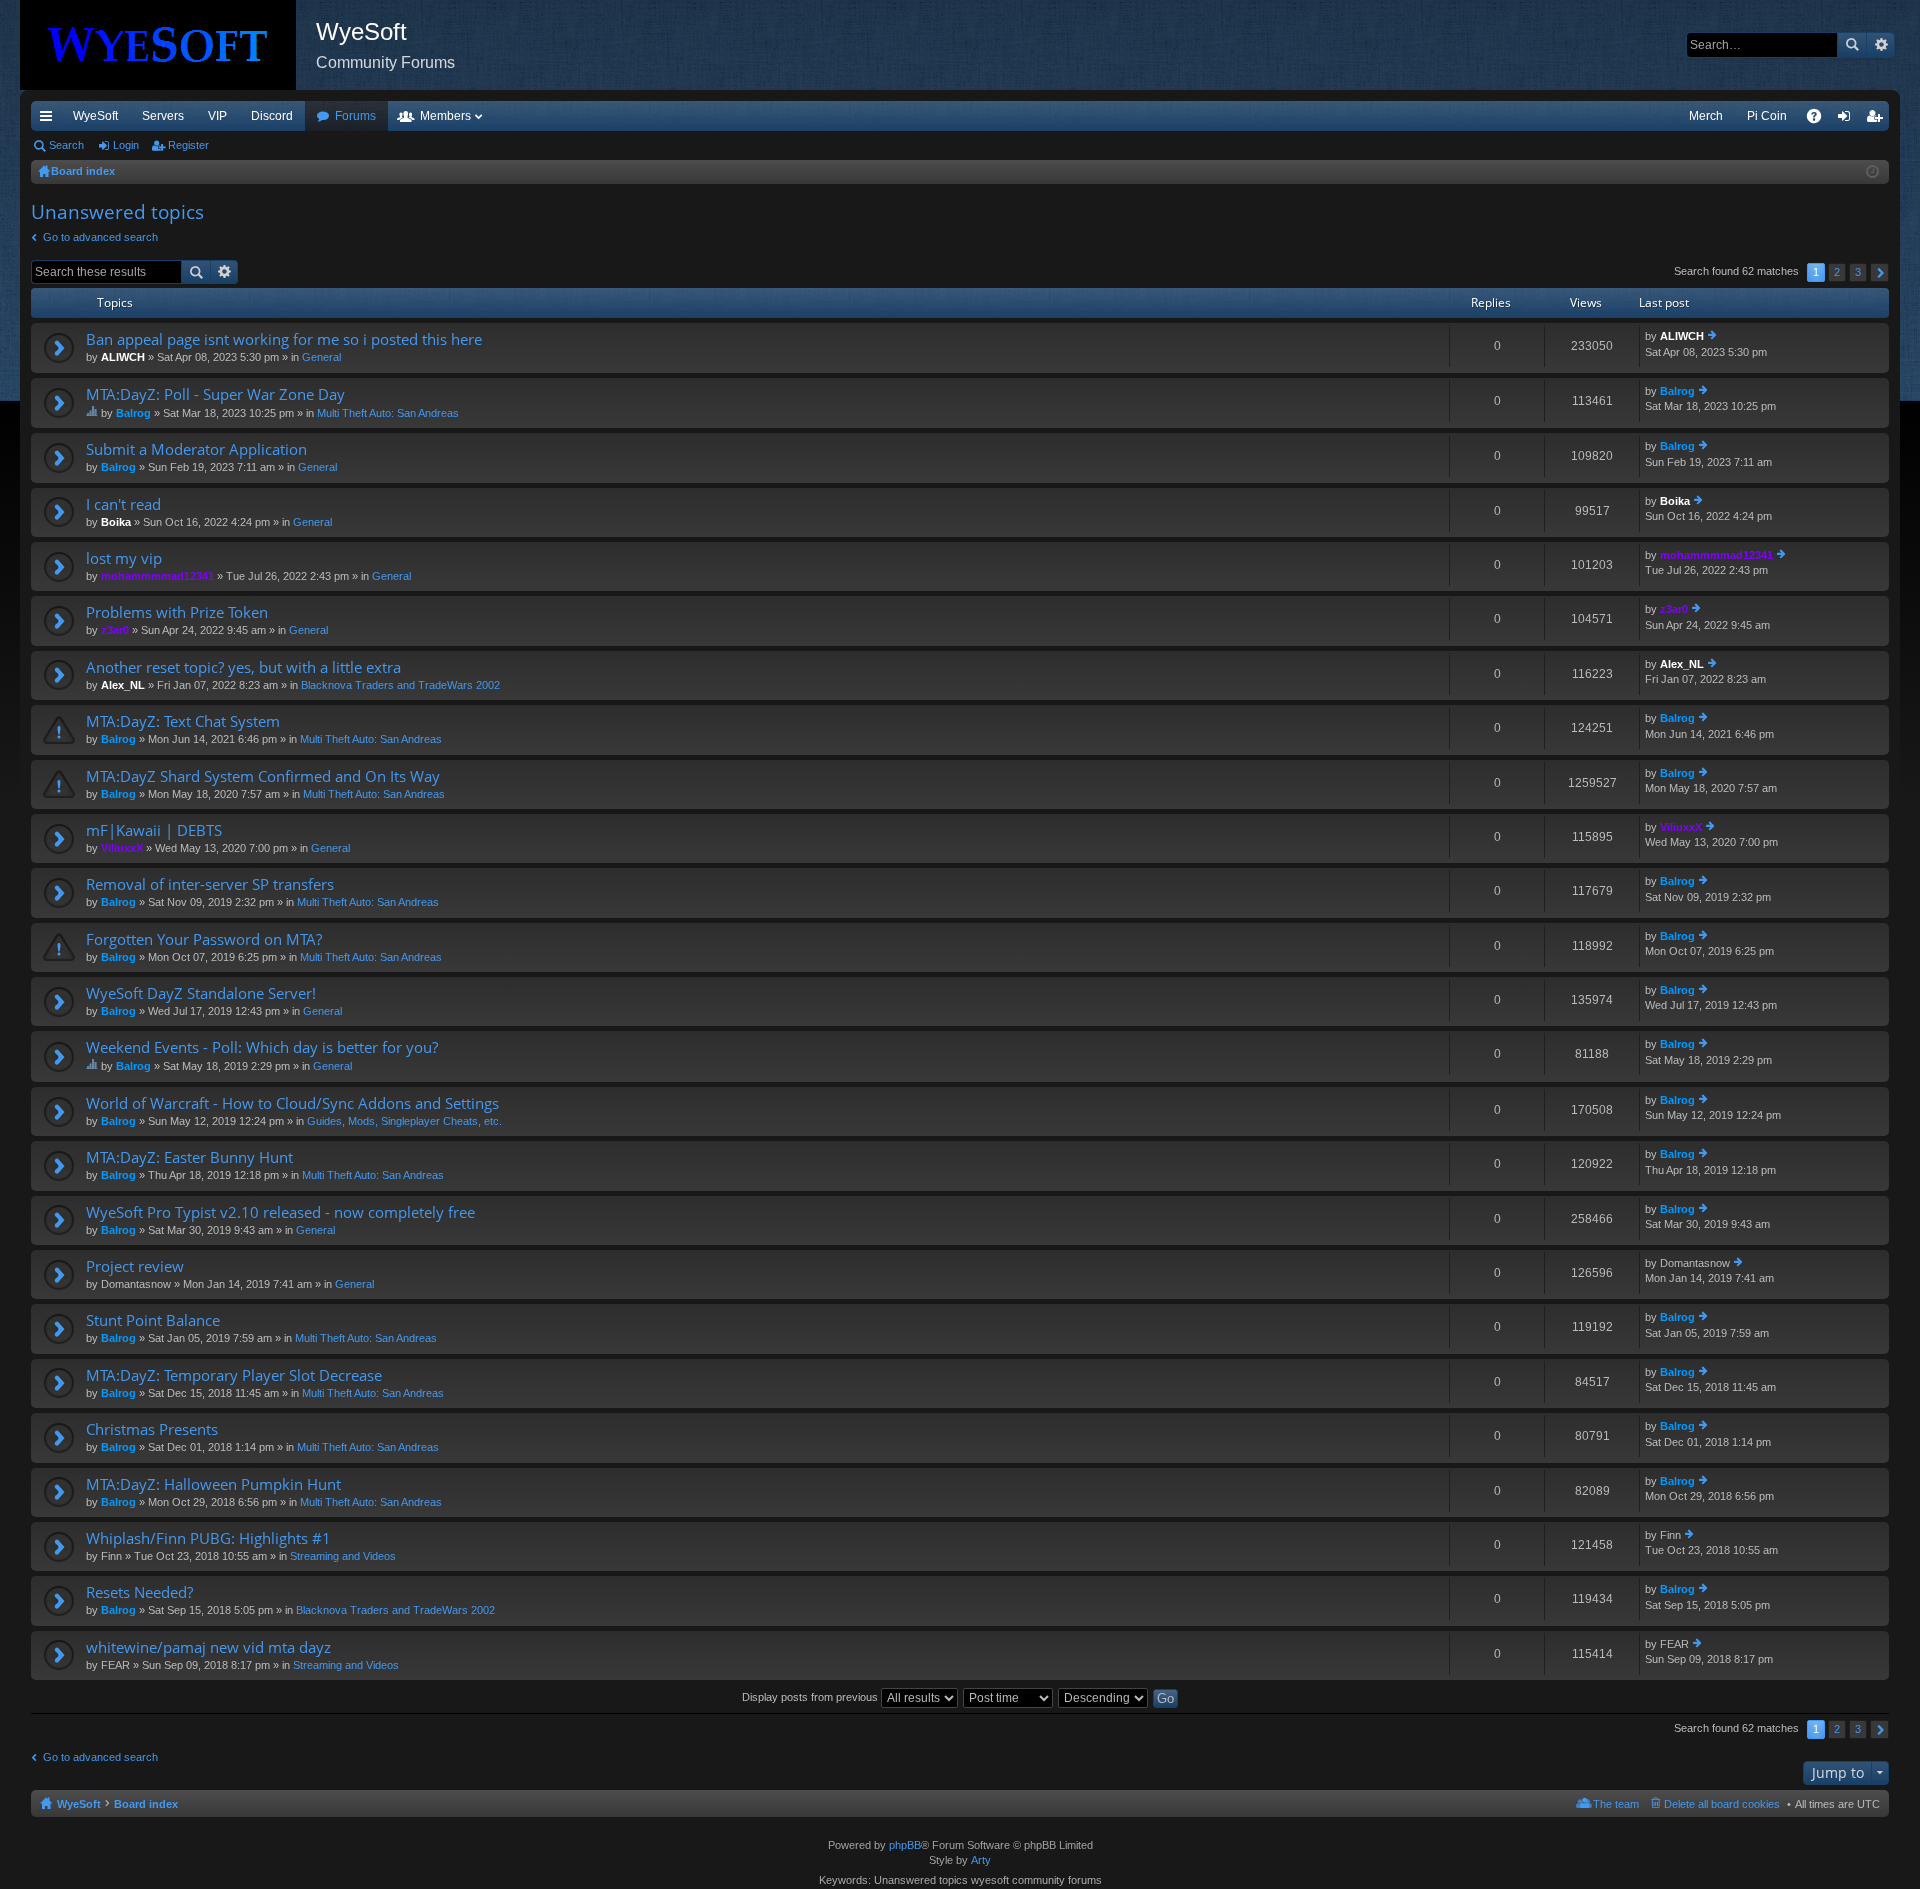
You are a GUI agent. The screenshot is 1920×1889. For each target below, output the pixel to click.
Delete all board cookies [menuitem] (1722, 1804)
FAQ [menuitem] (1820, 120)
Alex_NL (123, 685)
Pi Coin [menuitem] (1767, 116)
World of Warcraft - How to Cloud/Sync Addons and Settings (292, 1103)
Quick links (50, 120)
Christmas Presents (152, 1429)
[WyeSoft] (168, 45)
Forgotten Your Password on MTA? (204, 939)
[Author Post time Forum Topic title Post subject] (1009, 1697)
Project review (135, 1266)
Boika (116, 522)
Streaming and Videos (343, 1556)
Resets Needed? (139, 1592)
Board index (146, 1804)
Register (188, 145)
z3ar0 (115, 630)
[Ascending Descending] (1104, 1697)
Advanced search (1880, 45)
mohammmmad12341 (157, 576)
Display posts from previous (811, 1697)
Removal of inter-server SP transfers (210, 884)
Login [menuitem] (1848, 120)
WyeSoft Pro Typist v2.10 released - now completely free (280, 1212)
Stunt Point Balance (153, 1320)
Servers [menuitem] (163, 116)
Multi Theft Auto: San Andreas (388, 413)
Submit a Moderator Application (196, 449)
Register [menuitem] (1878, 120)
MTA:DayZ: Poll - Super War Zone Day (215, 394)
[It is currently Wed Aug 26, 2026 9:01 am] (1872, 172)
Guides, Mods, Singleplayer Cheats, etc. (404, 1121)
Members (445, 116)
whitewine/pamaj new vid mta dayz (208, 1647)
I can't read (123, 504)
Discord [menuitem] (272, 116)
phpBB (905, 1845)
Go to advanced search (100, 237)
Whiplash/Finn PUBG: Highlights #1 (208, 1538)
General (321, 357)
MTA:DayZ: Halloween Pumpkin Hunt (213, 1484)
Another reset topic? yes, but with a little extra (243, 667)
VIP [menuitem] (217, 116)
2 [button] (1837, 272)
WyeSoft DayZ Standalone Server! (201, 993)
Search (1852, 45)
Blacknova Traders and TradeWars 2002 (400, 685)
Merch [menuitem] (1706, 116)
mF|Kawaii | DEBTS (154, 830)
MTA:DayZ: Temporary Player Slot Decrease (234, 1375)
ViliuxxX (122, 848)
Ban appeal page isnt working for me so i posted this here (284, 339)
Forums (355, 116)
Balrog (133, 413)
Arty (981, 1860)
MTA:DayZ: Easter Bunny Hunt (189, 1157)
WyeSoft (95, 116)
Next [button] (1879, 272)
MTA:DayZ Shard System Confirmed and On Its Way (263, 776)
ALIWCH (123, 357)
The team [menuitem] (1616, 1804)
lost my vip (124, 558)
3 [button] (1858, 272)
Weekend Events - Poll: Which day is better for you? (262, 1047)
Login (126, 145)
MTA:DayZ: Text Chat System (183, 721)
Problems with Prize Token (177, 612)
